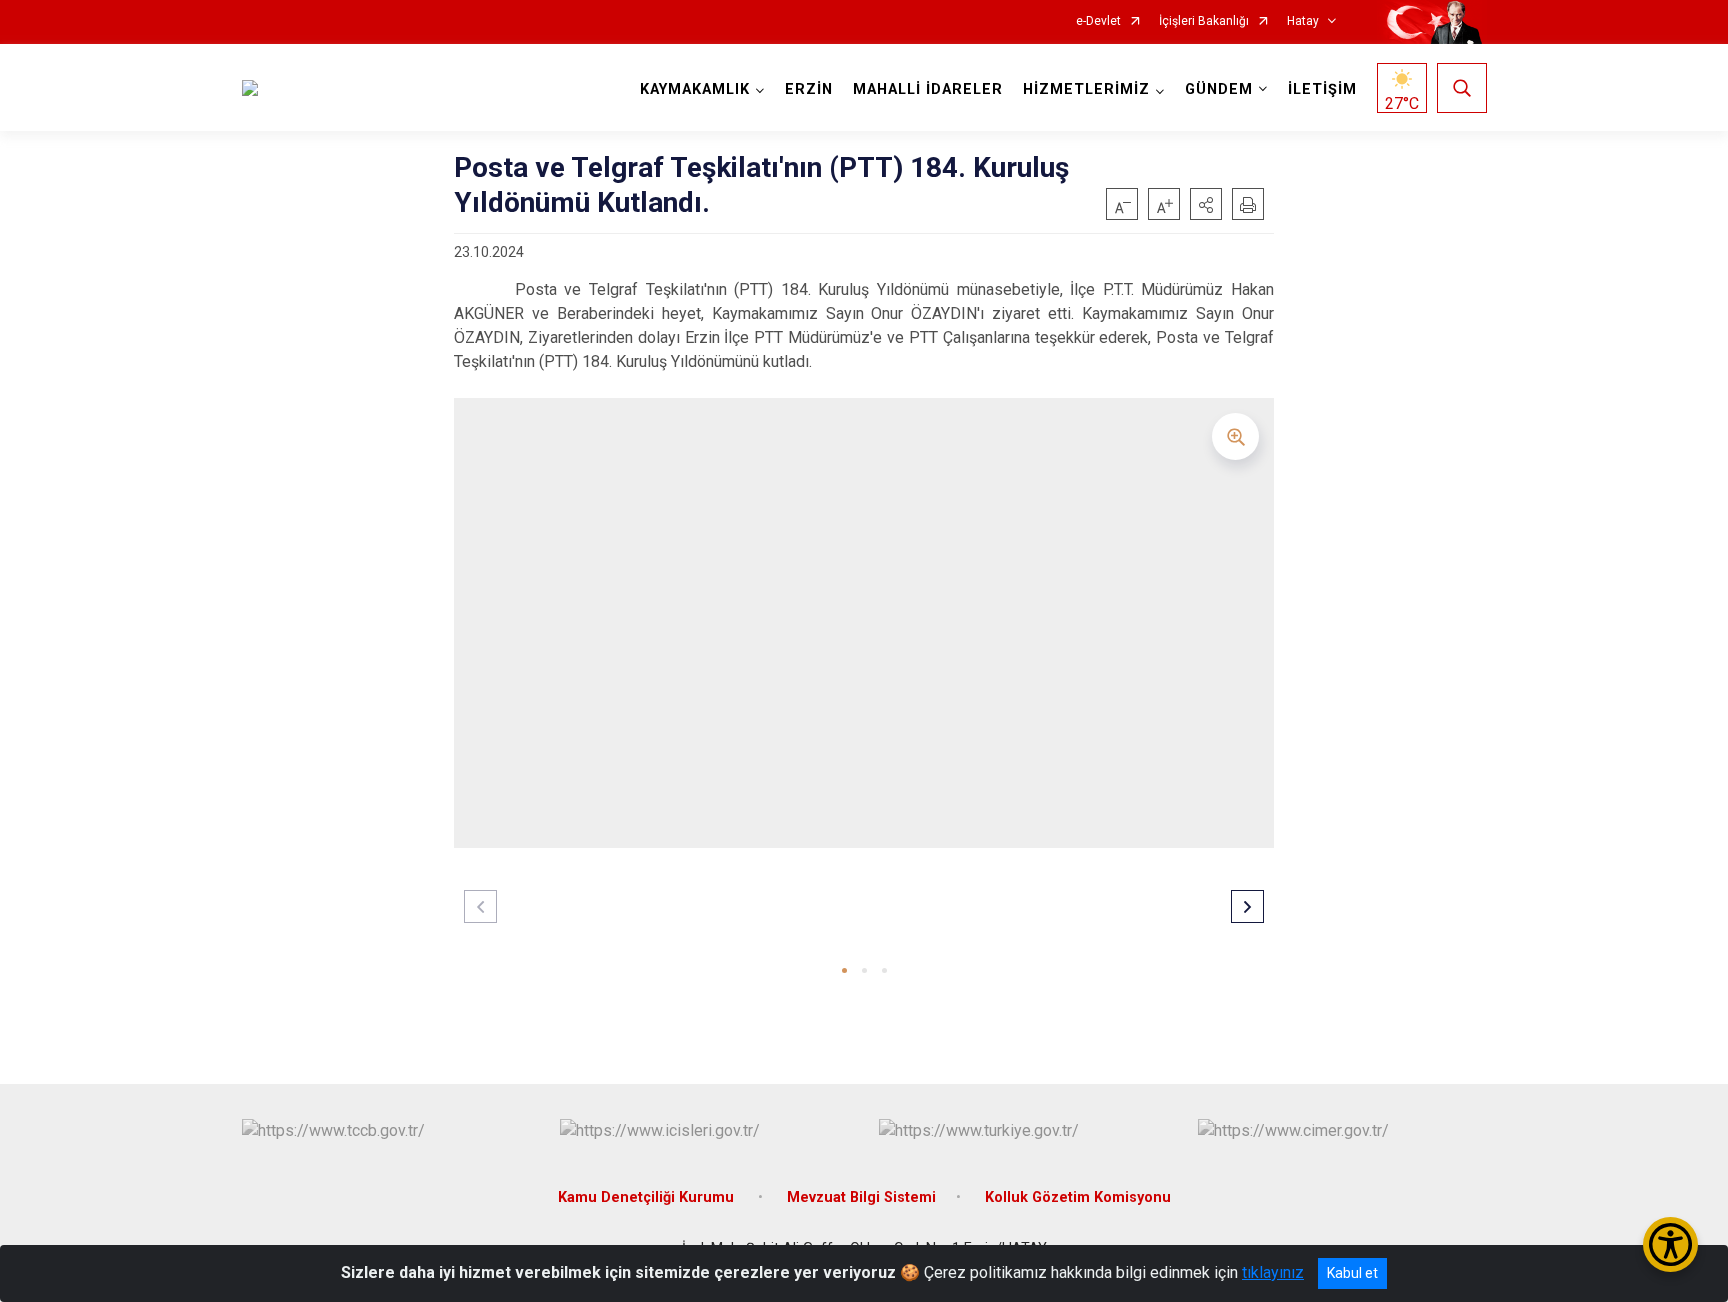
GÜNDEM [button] (1219, 89)
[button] (1206, 204)
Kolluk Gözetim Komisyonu (1078, 1197)
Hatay (1303, 21)
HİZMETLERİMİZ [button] (1086, 89)
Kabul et (1352, 1273)
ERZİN (809, 89)
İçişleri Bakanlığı (1204, 21)
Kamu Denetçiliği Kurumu (648, 1197)
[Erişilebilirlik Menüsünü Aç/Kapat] (1670, 1244)
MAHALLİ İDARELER (928, 89)
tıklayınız (1273, 1272)
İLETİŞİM (1322, 89)
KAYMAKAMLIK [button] (695, 89)
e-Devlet (1098, 21)
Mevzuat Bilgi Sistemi (861, 1197)
